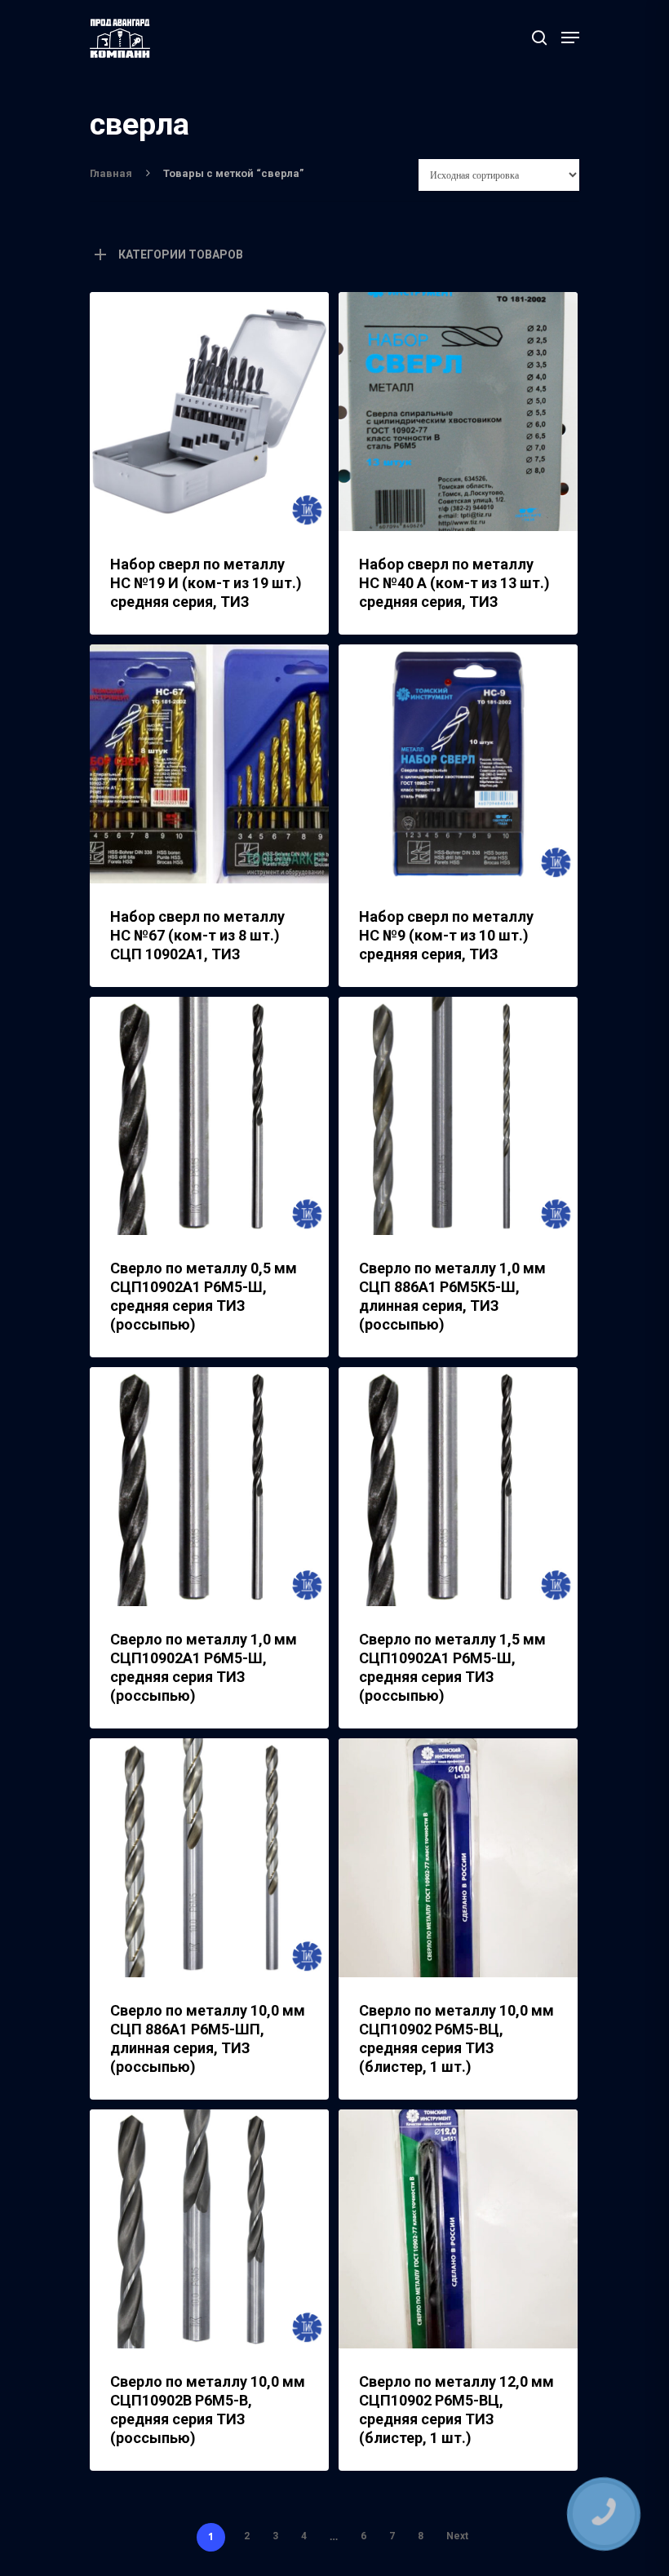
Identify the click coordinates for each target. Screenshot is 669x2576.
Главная (111, 173)
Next (457, 2536)
